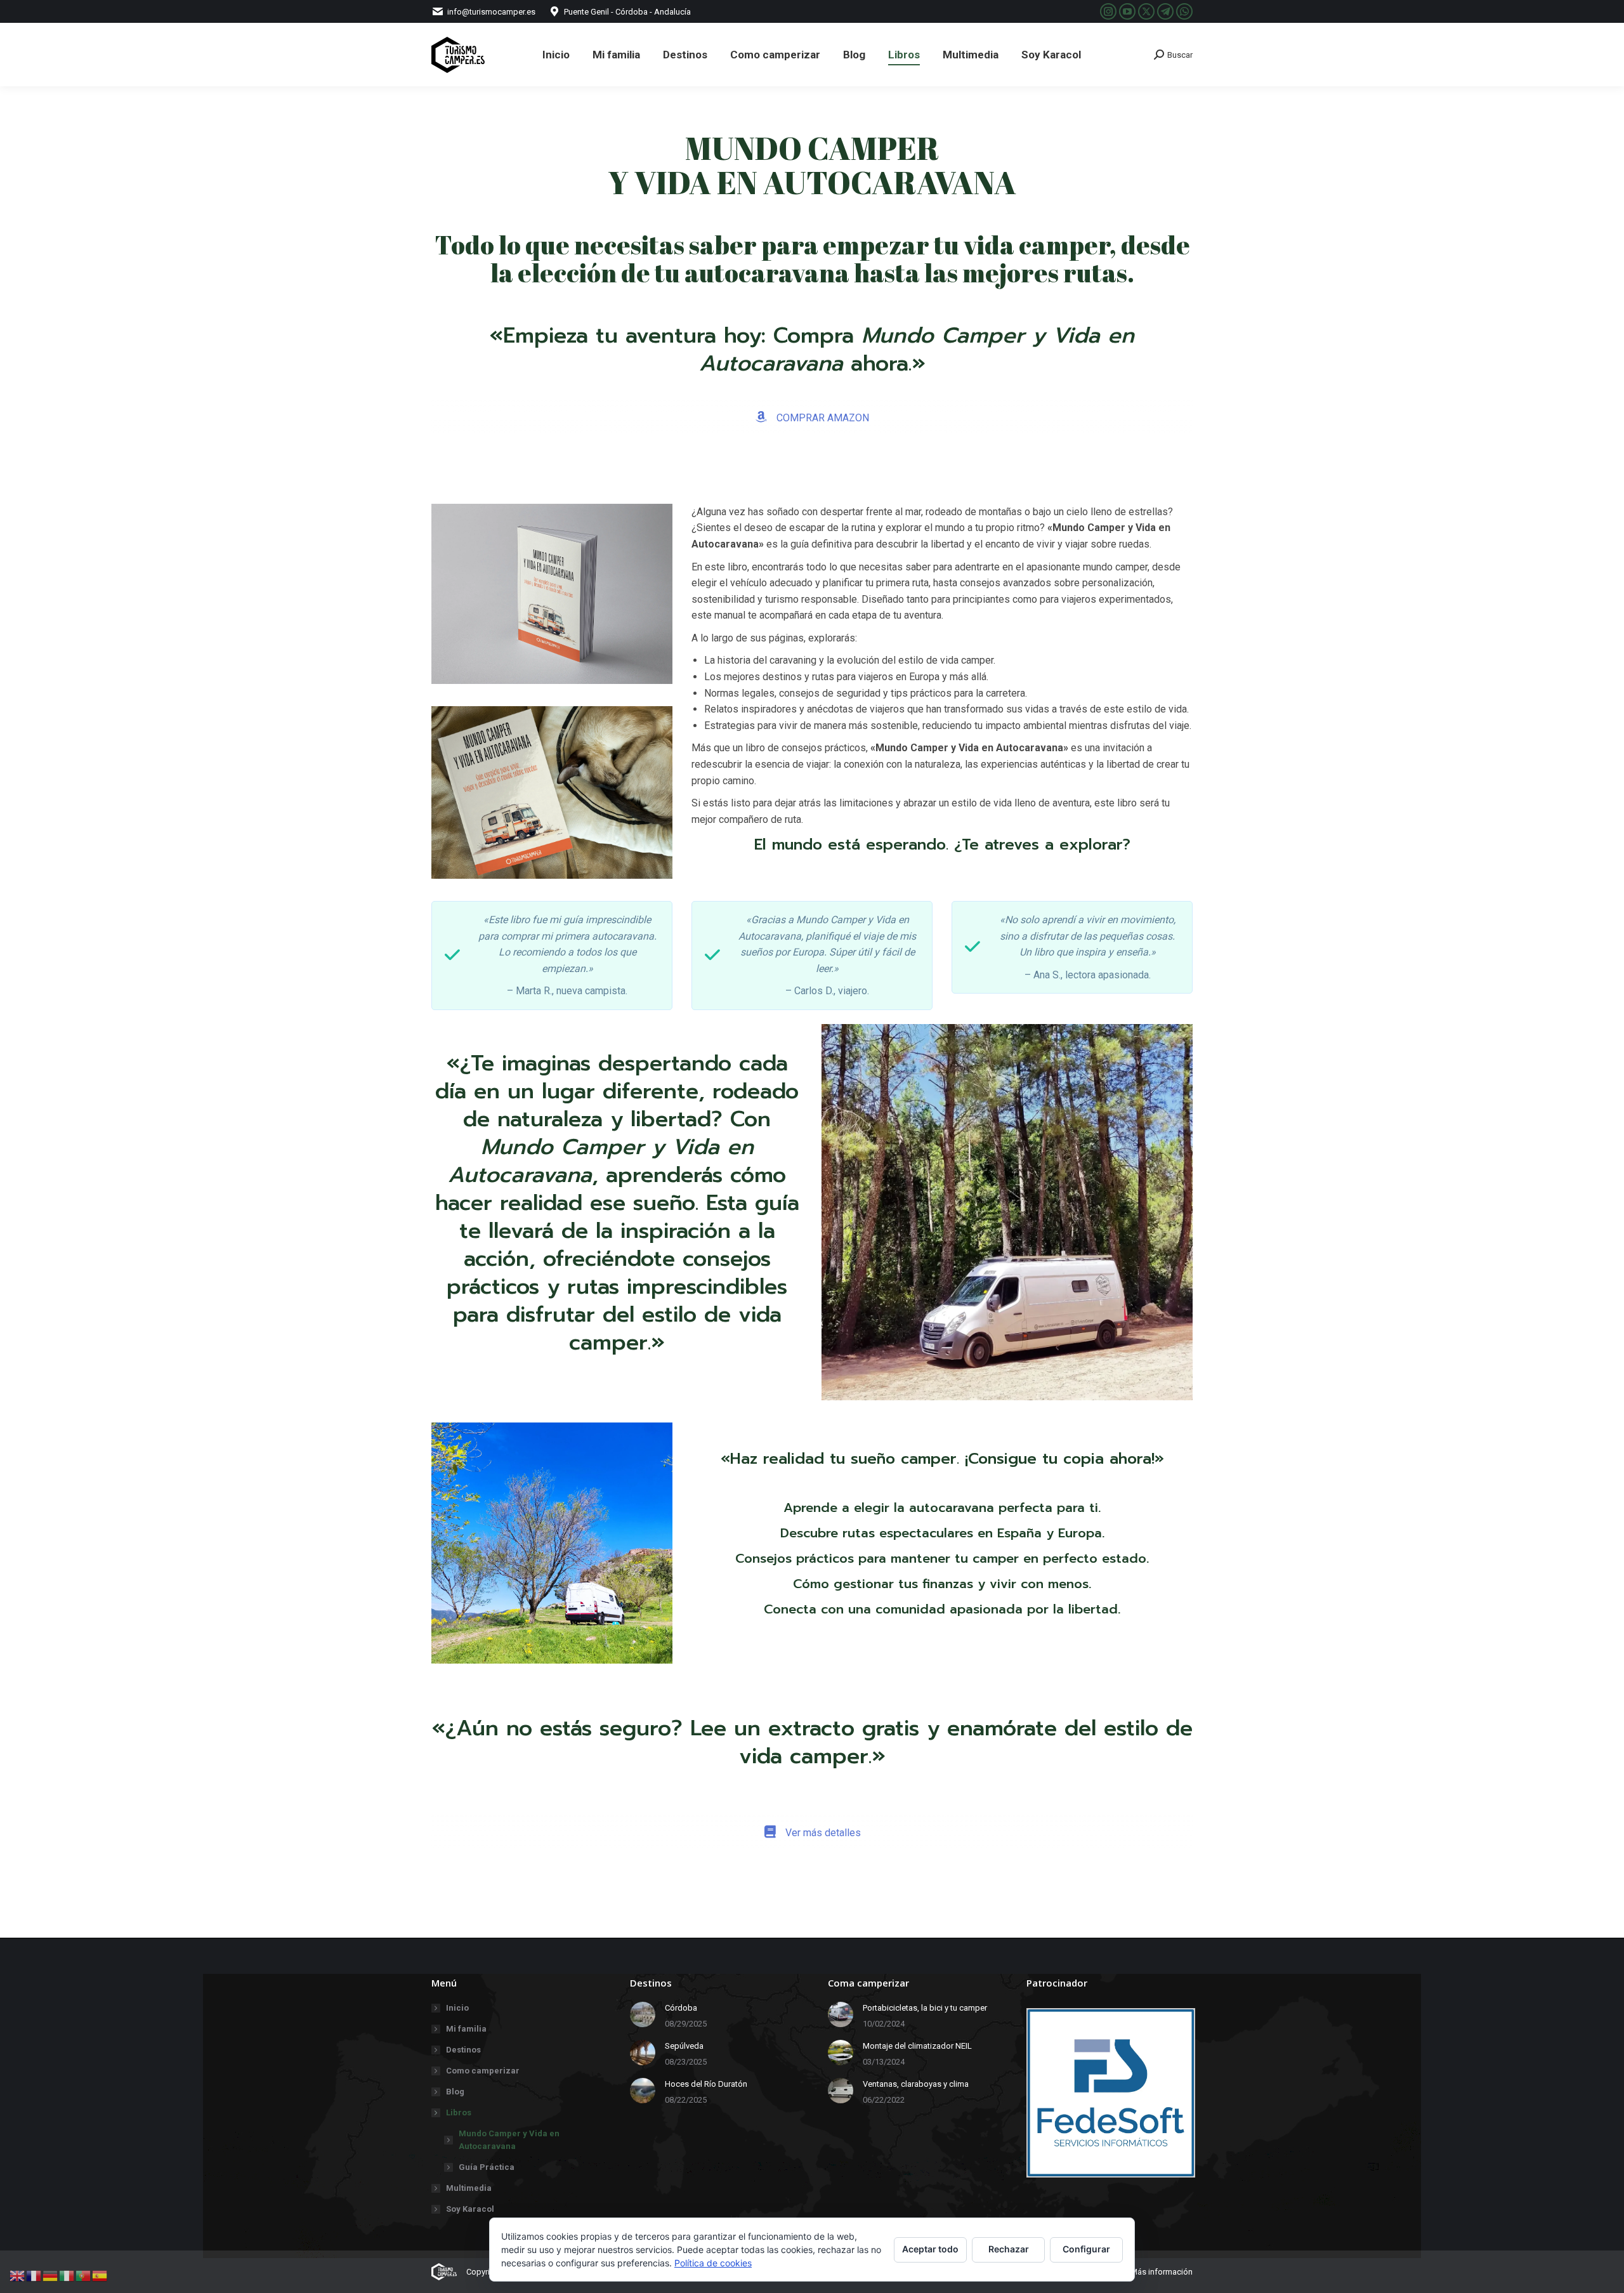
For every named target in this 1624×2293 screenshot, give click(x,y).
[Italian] (67, 2275)
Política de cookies (713, 2263)
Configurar (1086, 2249)
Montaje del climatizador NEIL (917, 2046)
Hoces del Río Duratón (706, 2084)
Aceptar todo (930, 2249)
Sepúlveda (684, 2046)
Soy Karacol (470, 2209)
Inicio (457, 2008)
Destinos (463, 2050)
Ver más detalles (822, 1833)
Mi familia (466, 2029)
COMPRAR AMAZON (822, 418)
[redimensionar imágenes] (643, 2014)
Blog (455, 2092)
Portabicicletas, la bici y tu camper (925, 2008)
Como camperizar (483, 2071)
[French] (34, 2275)
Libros (459, 2112)
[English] (18, 2275)
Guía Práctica (487, 2167)
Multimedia (469, 2188)
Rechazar (1009, 2249)
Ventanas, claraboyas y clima (916, 2084)
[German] (51, 2275)
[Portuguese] (84, 2275)
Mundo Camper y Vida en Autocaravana (509, 2140)
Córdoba (681, 2008)
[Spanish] (100, 2275)
